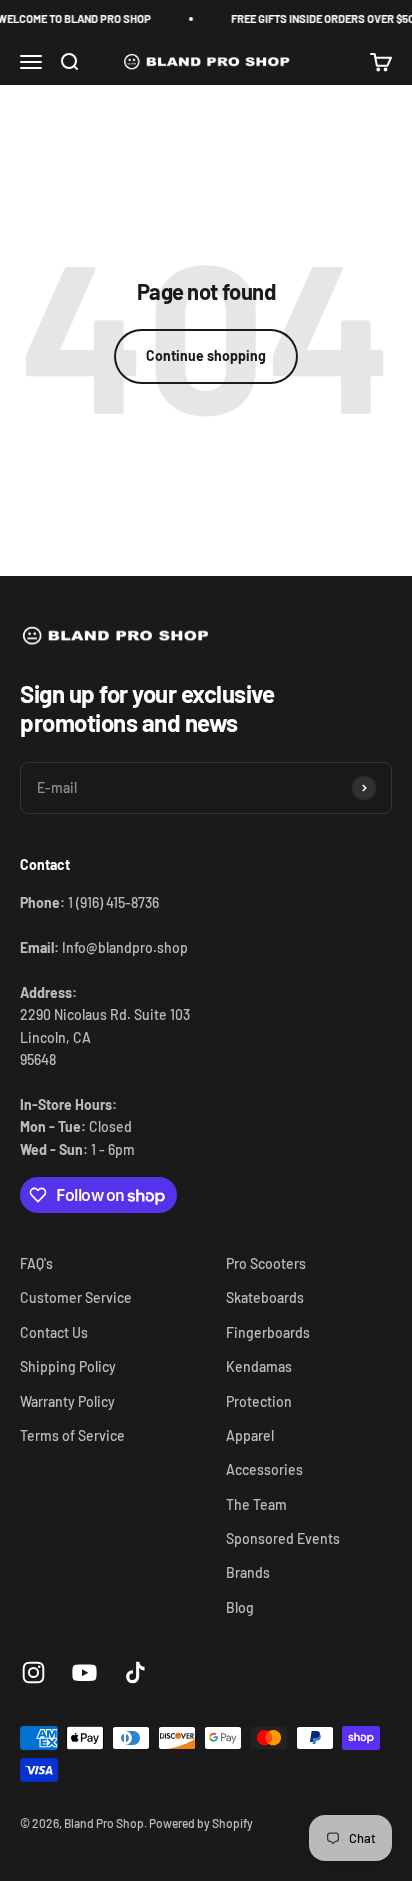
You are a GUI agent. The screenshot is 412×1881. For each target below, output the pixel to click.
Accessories (264, 1469)
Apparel (250, 1435)
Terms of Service (72, 1435)
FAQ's (36, 1263)
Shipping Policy (68, 1366)
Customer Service (76, 1297)
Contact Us (54, 1332)
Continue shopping (206, 355)
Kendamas (259, 1366)
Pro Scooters (266, 1263)
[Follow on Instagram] (33, 1672)
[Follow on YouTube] (84, 1672)
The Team (256, 1504)
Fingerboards (268, 1332)
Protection (259, 1401)
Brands (248, 1572)
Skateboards (265, 1297)
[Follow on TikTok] (135, 1672)
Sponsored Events (283, 1538)
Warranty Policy (67, 1401)
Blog (240, 1607)
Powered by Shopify (201, 1823)
